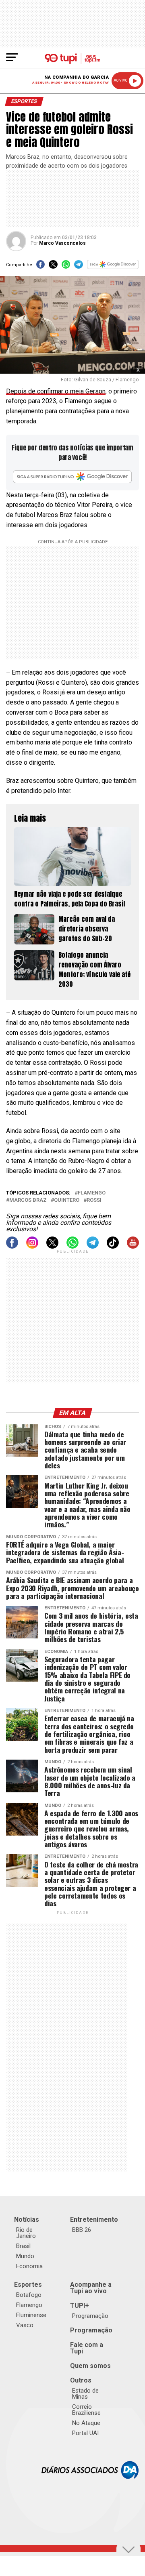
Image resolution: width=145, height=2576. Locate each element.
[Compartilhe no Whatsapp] (66, 267)
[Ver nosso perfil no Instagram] (32, 1246)
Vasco (25, 2325)
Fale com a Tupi (87, 2348)
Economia (29, 2266)
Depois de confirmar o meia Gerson (56, 391)
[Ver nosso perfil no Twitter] (52, 1246)
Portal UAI (85, 2433)
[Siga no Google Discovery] (113, 267)
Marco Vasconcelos (62, 243)
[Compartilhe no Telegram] (78, 267)
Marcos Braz (28, 1200)
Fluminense (31, 2315)
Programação (90, 2316)
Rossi (94, 1200)
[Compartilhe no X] (53, 267)
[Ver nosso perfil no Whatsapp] (72, 1246)
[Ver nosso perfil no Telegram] (93, 1246)
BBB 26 (82, 2230)
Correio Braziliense (86, 2410)
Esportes (28, 2285)
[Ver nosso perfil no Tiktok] (113, 1246)
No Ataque (86, 2423)
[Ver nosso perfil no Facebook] (12, 1246)
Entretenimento (94, 2220)
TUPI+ (80, 2306)
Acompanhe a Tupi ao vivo (91, 2288)
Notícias (27, 2220)
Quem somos (90, 2366)
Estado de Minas (85, 2394)
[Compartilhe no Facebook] (40, 267)
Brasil (23, 2246)
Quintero (67, 1200)
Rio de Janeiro (26, 2233)
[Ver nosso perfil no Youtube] (133, 1246)
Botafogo (29, 2295)
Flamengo (92, 1193)
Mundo (25, 2256)
